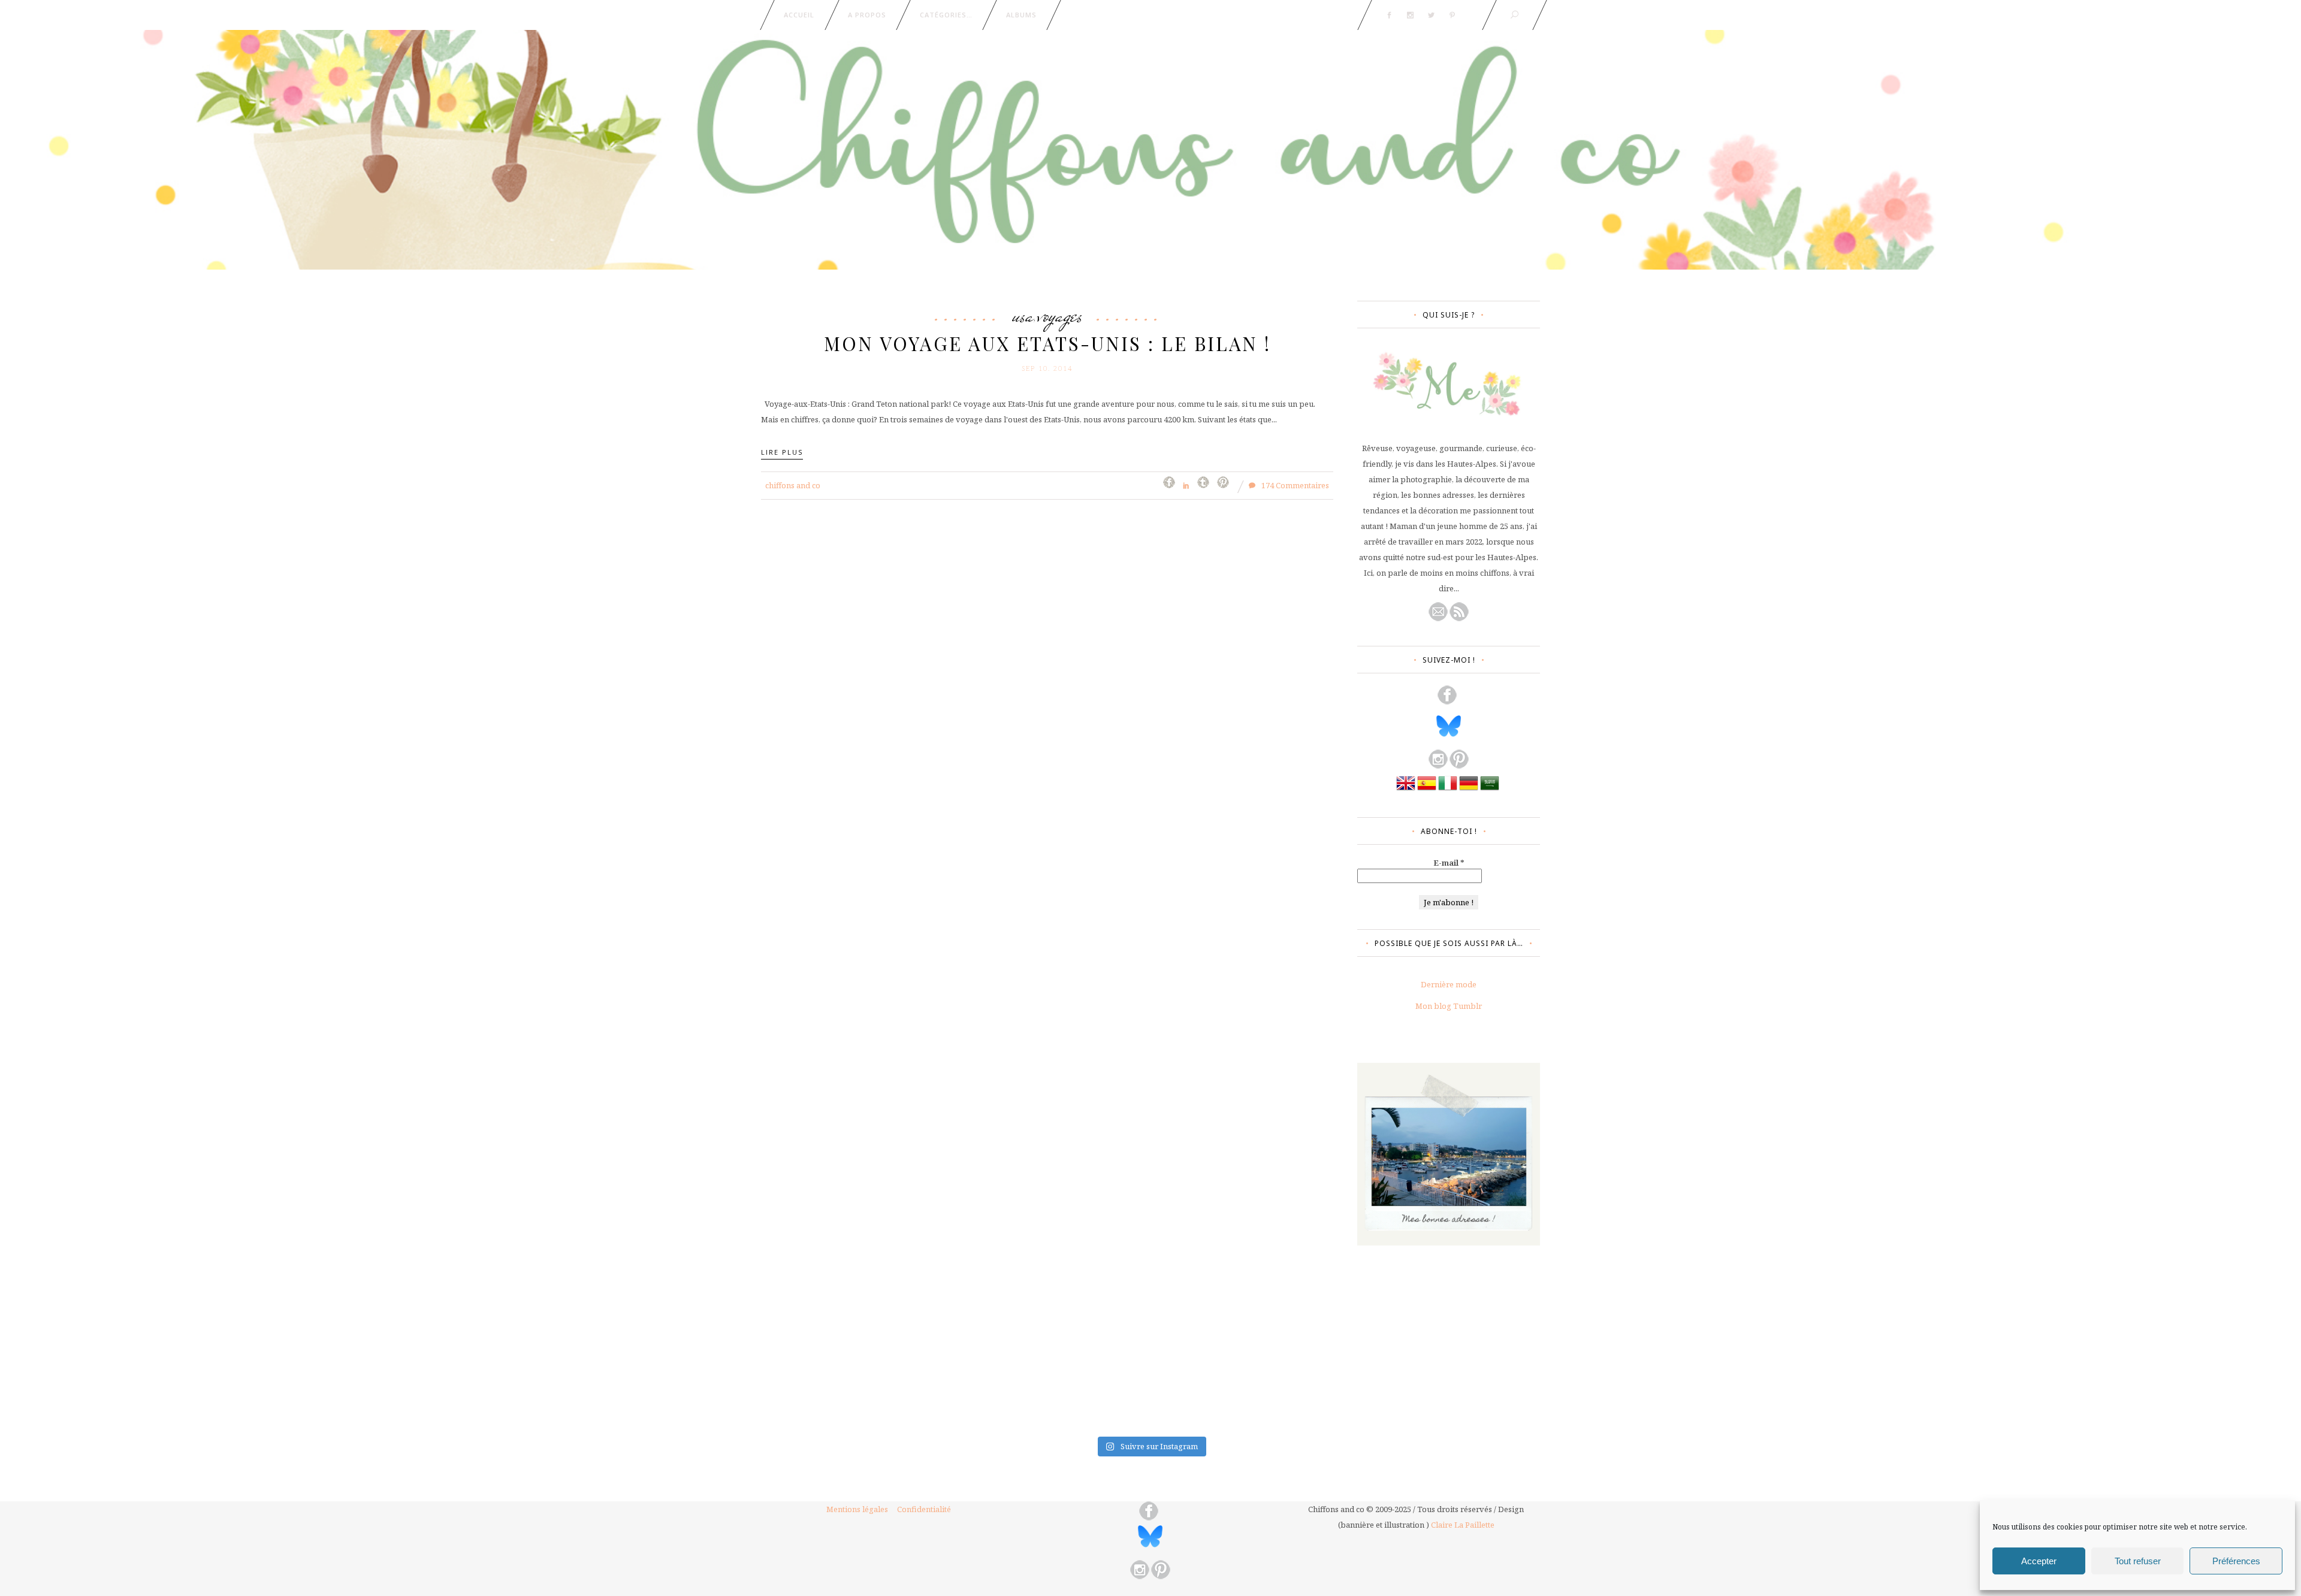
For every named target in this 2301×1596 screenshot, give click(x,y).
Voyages (1060, 315)
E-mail (1449, 863)
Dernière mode (1449, 984)
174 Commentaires (1294, 485)
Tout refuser (2138, 1561)
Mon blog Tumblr (1449, 1006)
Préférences (2236, 1561)
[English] (1406, 790)
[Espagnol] (1427, 790)
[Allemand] (1469, 790)
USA (1023, 315)
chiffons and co (793, 485)
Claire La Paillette (1463, 1525)
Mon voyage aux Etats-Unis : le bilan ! (1047, 343)
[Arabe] (1490, 790)
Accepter (2039, 1561)
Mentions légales (857, 1509)
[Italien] (1448, 790)
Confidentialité (924, 1509)
